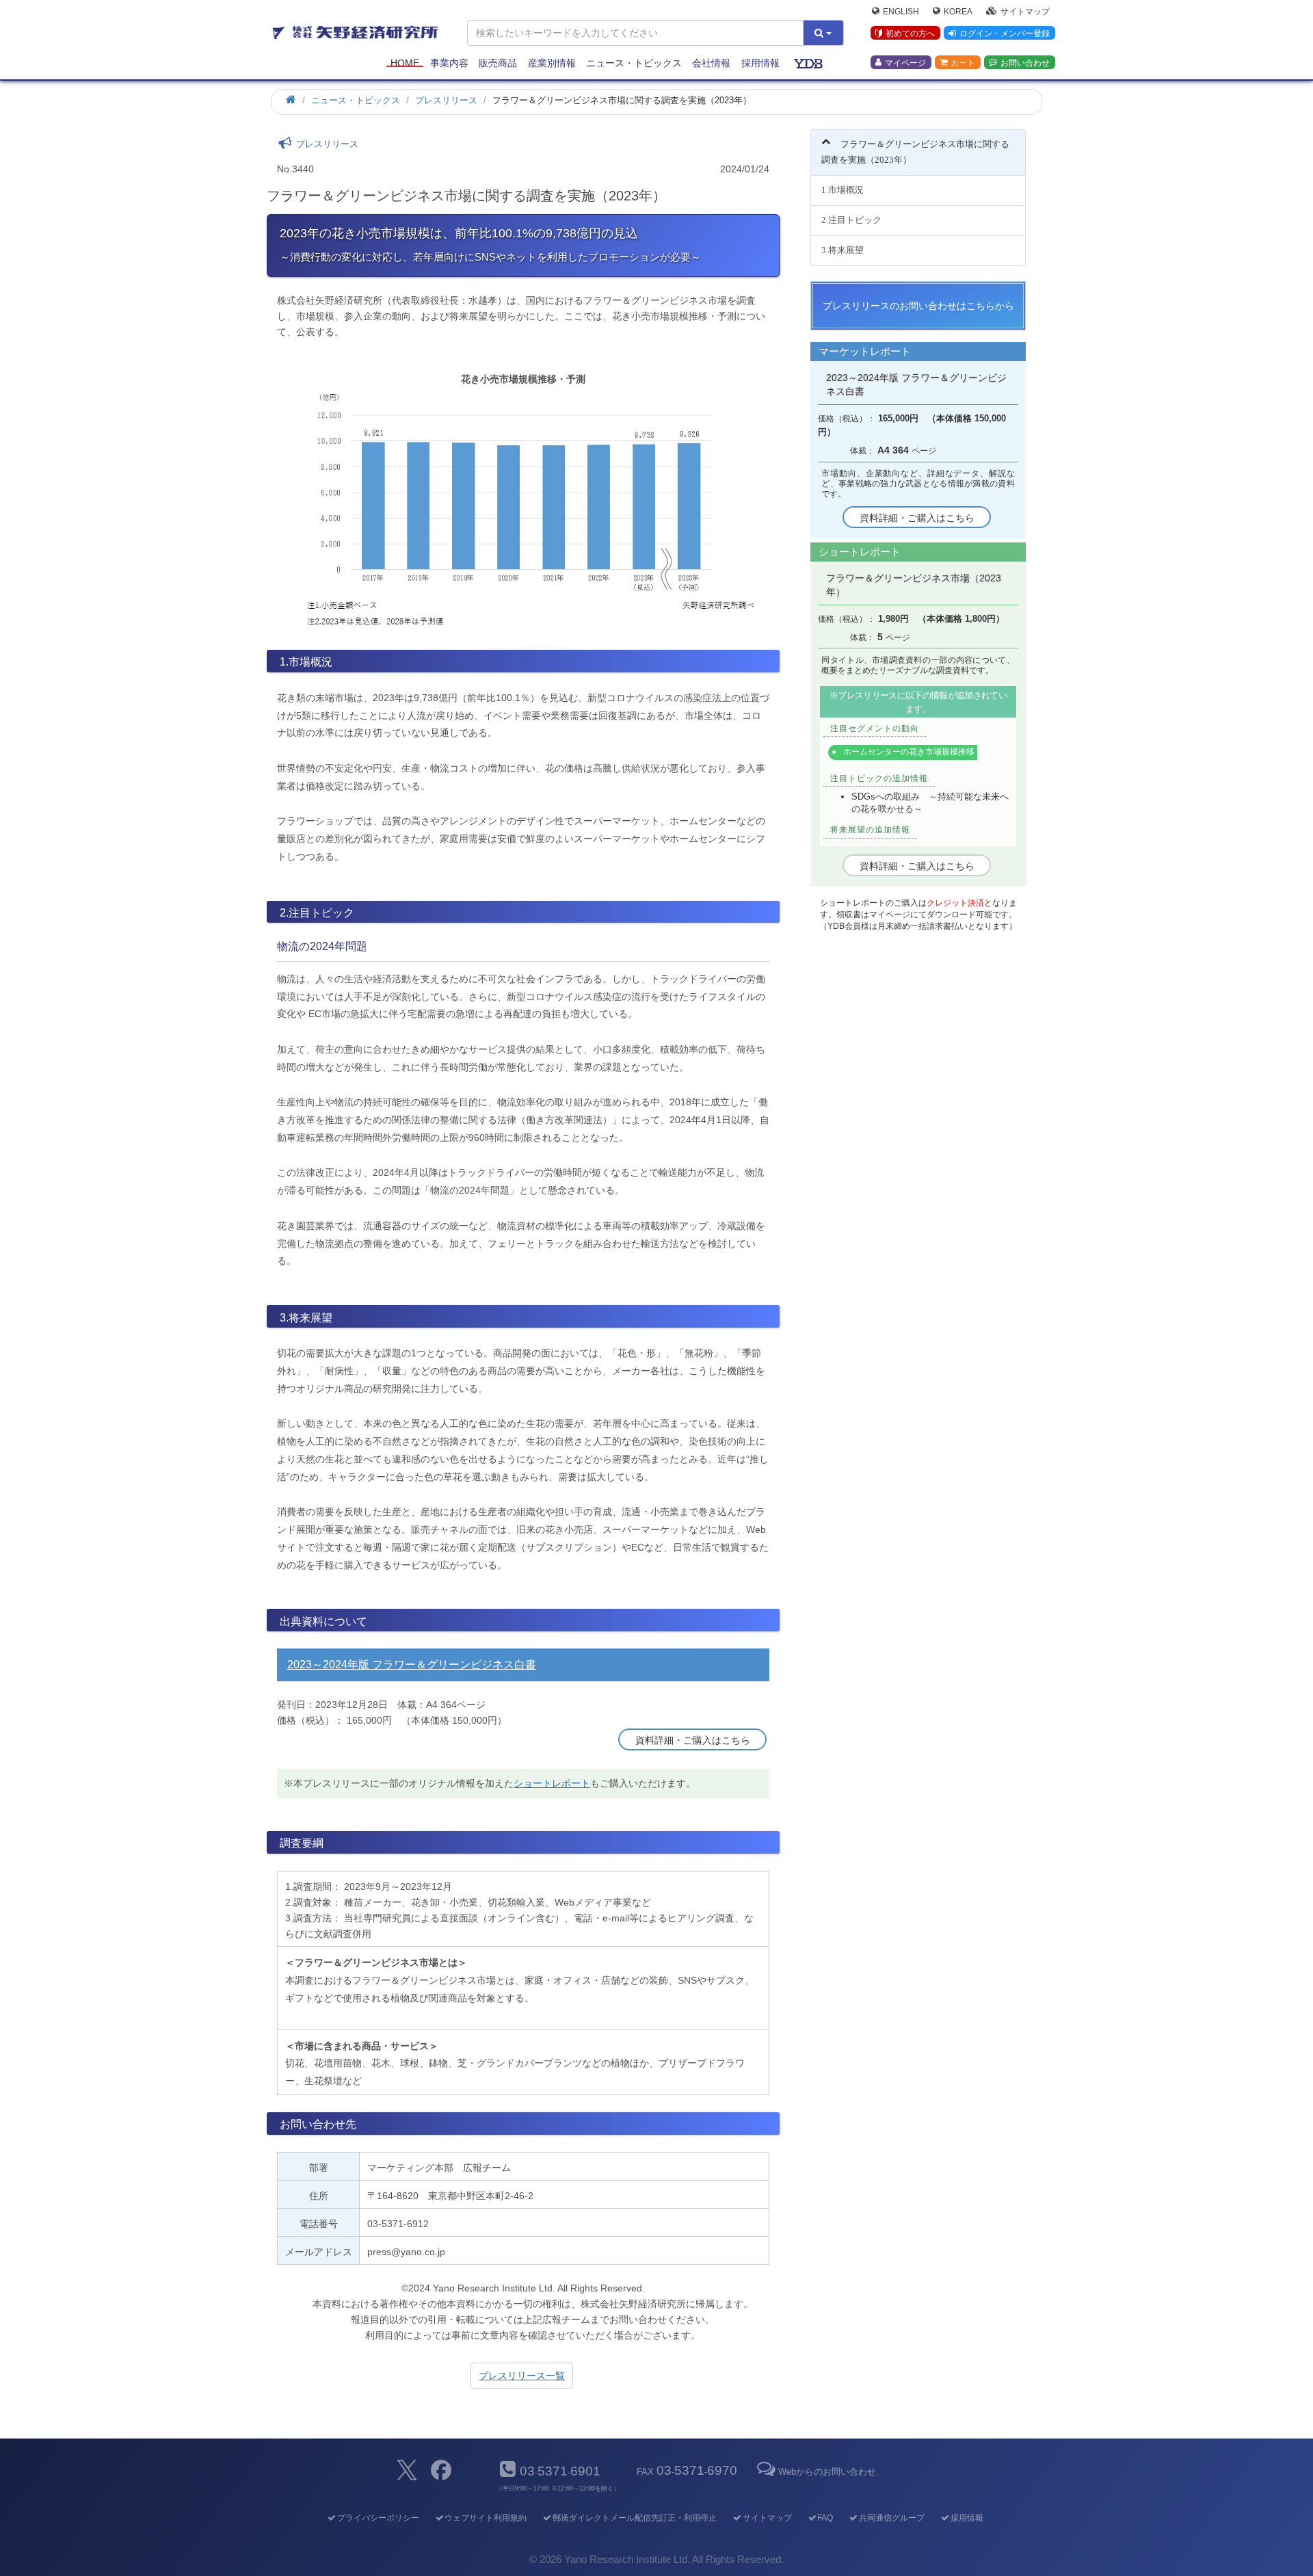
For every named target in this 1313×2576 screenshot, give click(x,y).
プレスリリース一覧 (522, 2376)
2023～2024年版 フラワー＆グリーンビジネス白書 (412, 1665)
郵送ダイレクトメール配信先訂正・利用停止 (635, 2518)
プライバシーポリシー (378, 2518)
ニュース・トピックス (634, 63)
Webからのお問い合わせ (827, 2472)
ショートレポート (552, 1783)
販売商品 (498, 63)
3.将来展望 (843, 250)
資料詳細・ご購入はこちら (693, 1740)
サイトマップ (1025, 11)
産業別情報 (552, 63)
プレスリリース (446, 100)
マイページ (905, 62)
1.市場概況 (843, 190)
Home (405, 63)
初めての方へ (910, 34)
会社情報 (711, 63)
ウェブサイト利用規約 (486, 2518)
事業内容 (449, 63)
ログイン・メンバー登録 (1005, 34)
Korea (958, 11)
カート (963, 62)
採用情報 (760, 63)
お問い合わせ (1025, 62)
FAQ (825, 2518)
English (901, 11)
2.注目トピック (851, 220)
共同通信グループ (892, 2518)
